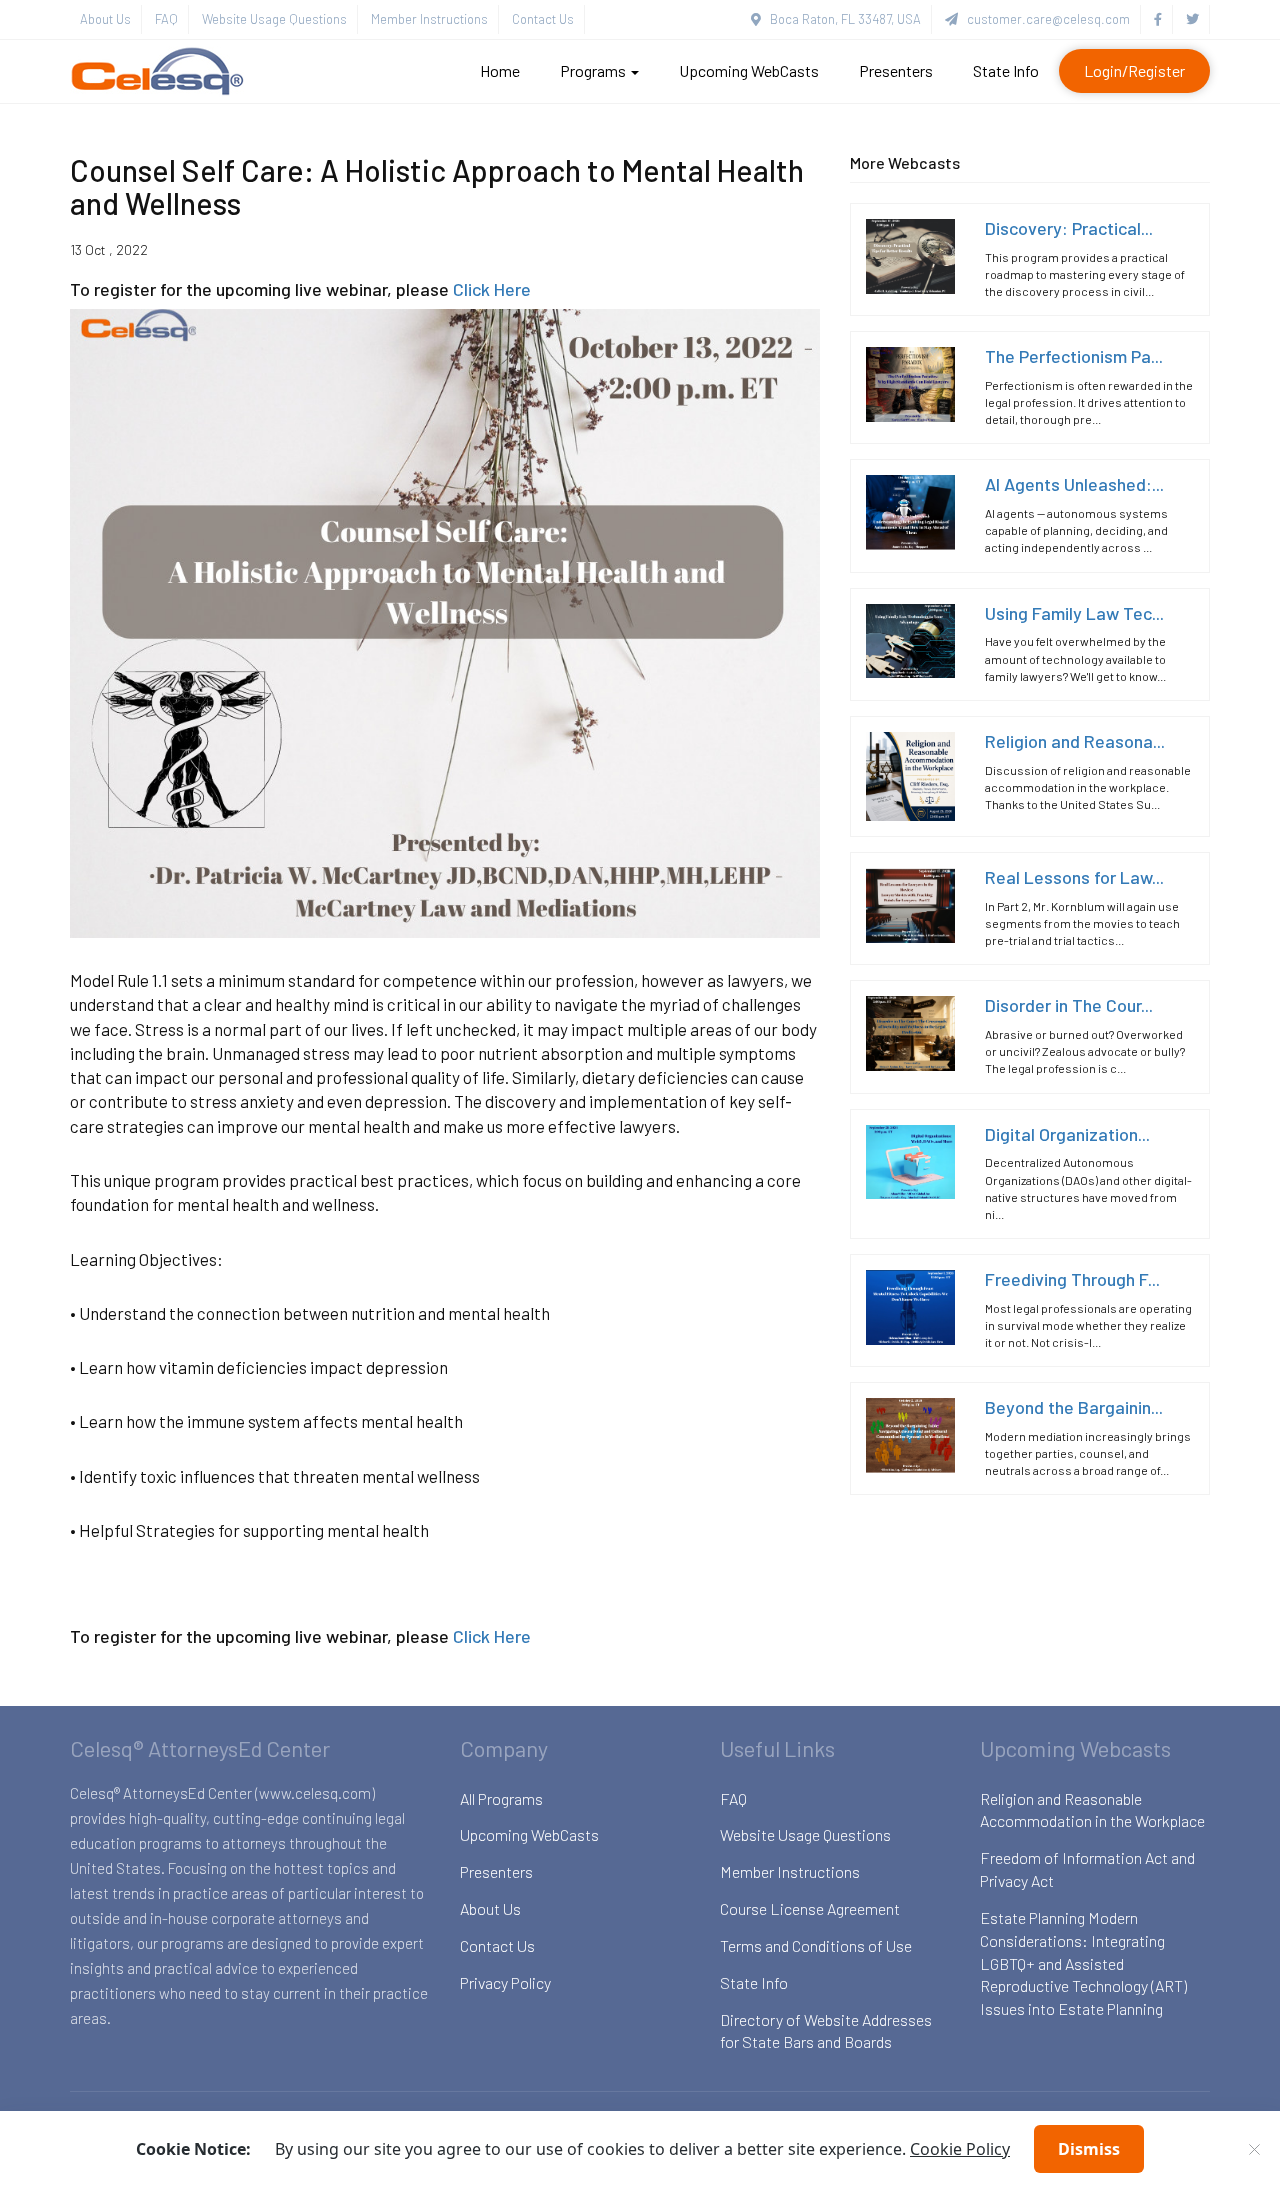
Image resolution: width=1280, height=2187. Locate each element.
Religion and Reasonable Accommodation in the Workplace (1092, 1810)
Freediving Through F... (1072, 1278)
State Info (1006, 70)
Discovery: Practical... (1069, 227)
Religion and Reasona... (1075, 740)
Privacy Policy (505, 1982)
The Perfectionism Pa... (1074, 355)
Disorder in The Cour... (1069, 1005)
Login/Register (1134, 70)
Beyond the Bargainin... (1074, 1406)
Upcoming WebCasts (749, 70)
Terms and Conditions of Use (816, 1945)
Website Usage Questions (274, 19)
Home (500, 70)
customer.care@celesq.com (1044, 19)
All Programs (501, 1798)
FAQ (166, 19)
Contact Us (543, 19)
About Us (105, 19)
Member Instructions (429, 19)
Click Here (492, 289)
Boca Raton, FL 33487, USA (841, 19)
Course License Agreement (810, 1908)
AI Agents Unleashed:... (1074, 484)
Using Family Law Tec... (1074, 612)
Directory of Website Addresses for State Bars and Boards (826, 2031)
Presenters (896, 70)
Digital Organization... (1067, 1133)
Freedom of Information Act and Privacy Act (1087, 1869)
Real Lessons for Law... (1074, 876)
